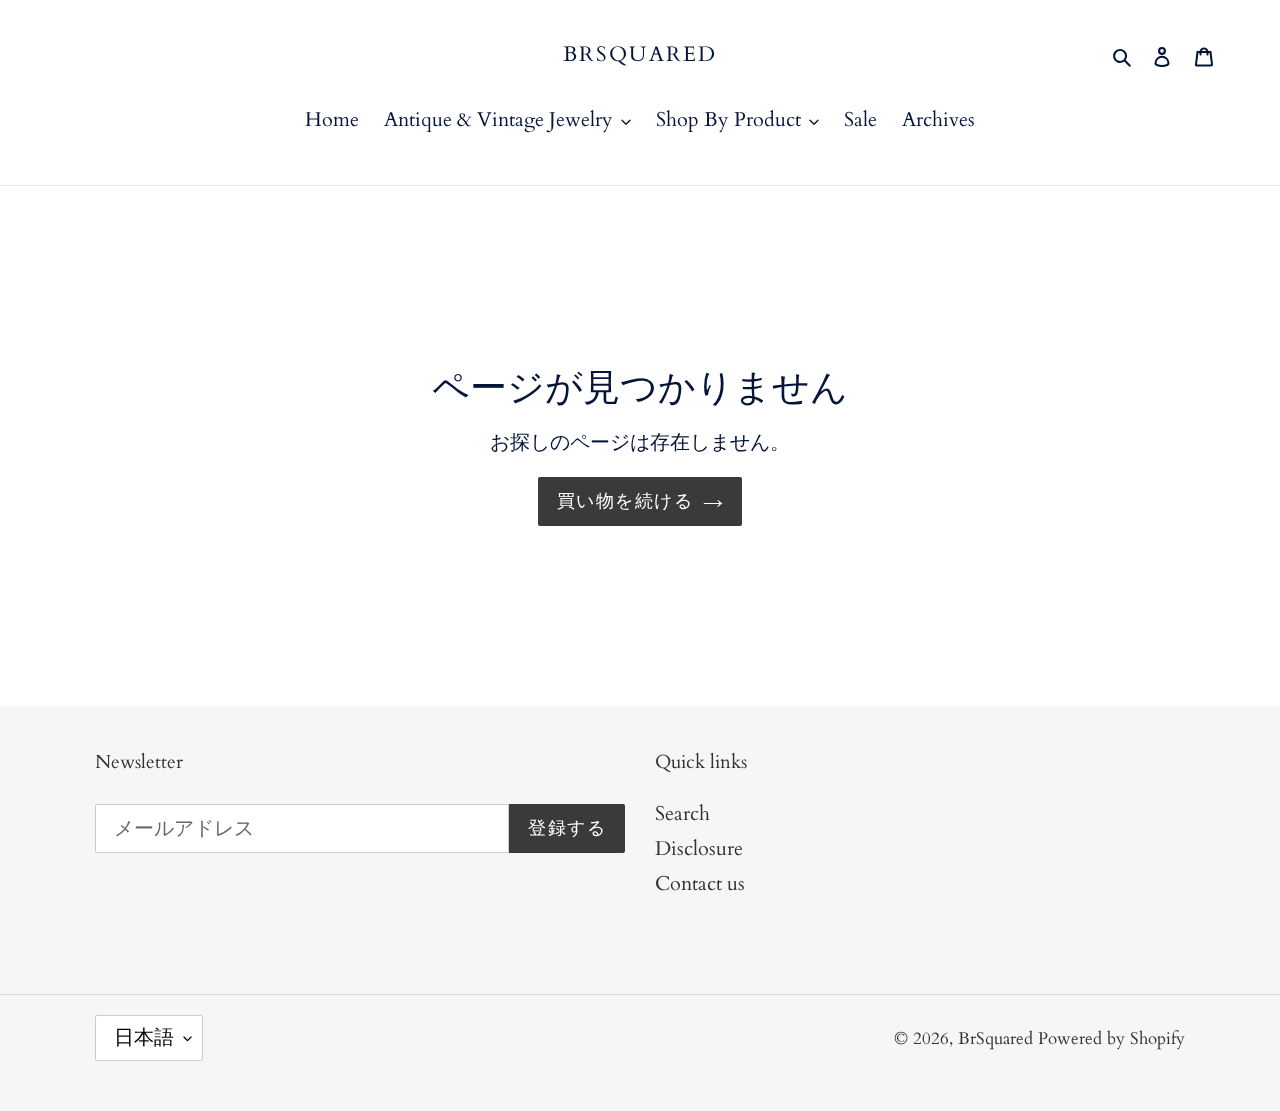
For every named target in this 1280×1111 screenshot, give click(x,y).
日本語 (144, 1037)
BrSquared (640, 54)
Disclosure (699, 848)
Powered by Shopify (1111, 1038)
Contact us (700, 883)
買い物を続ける (625, 501)
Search (682, 813)
